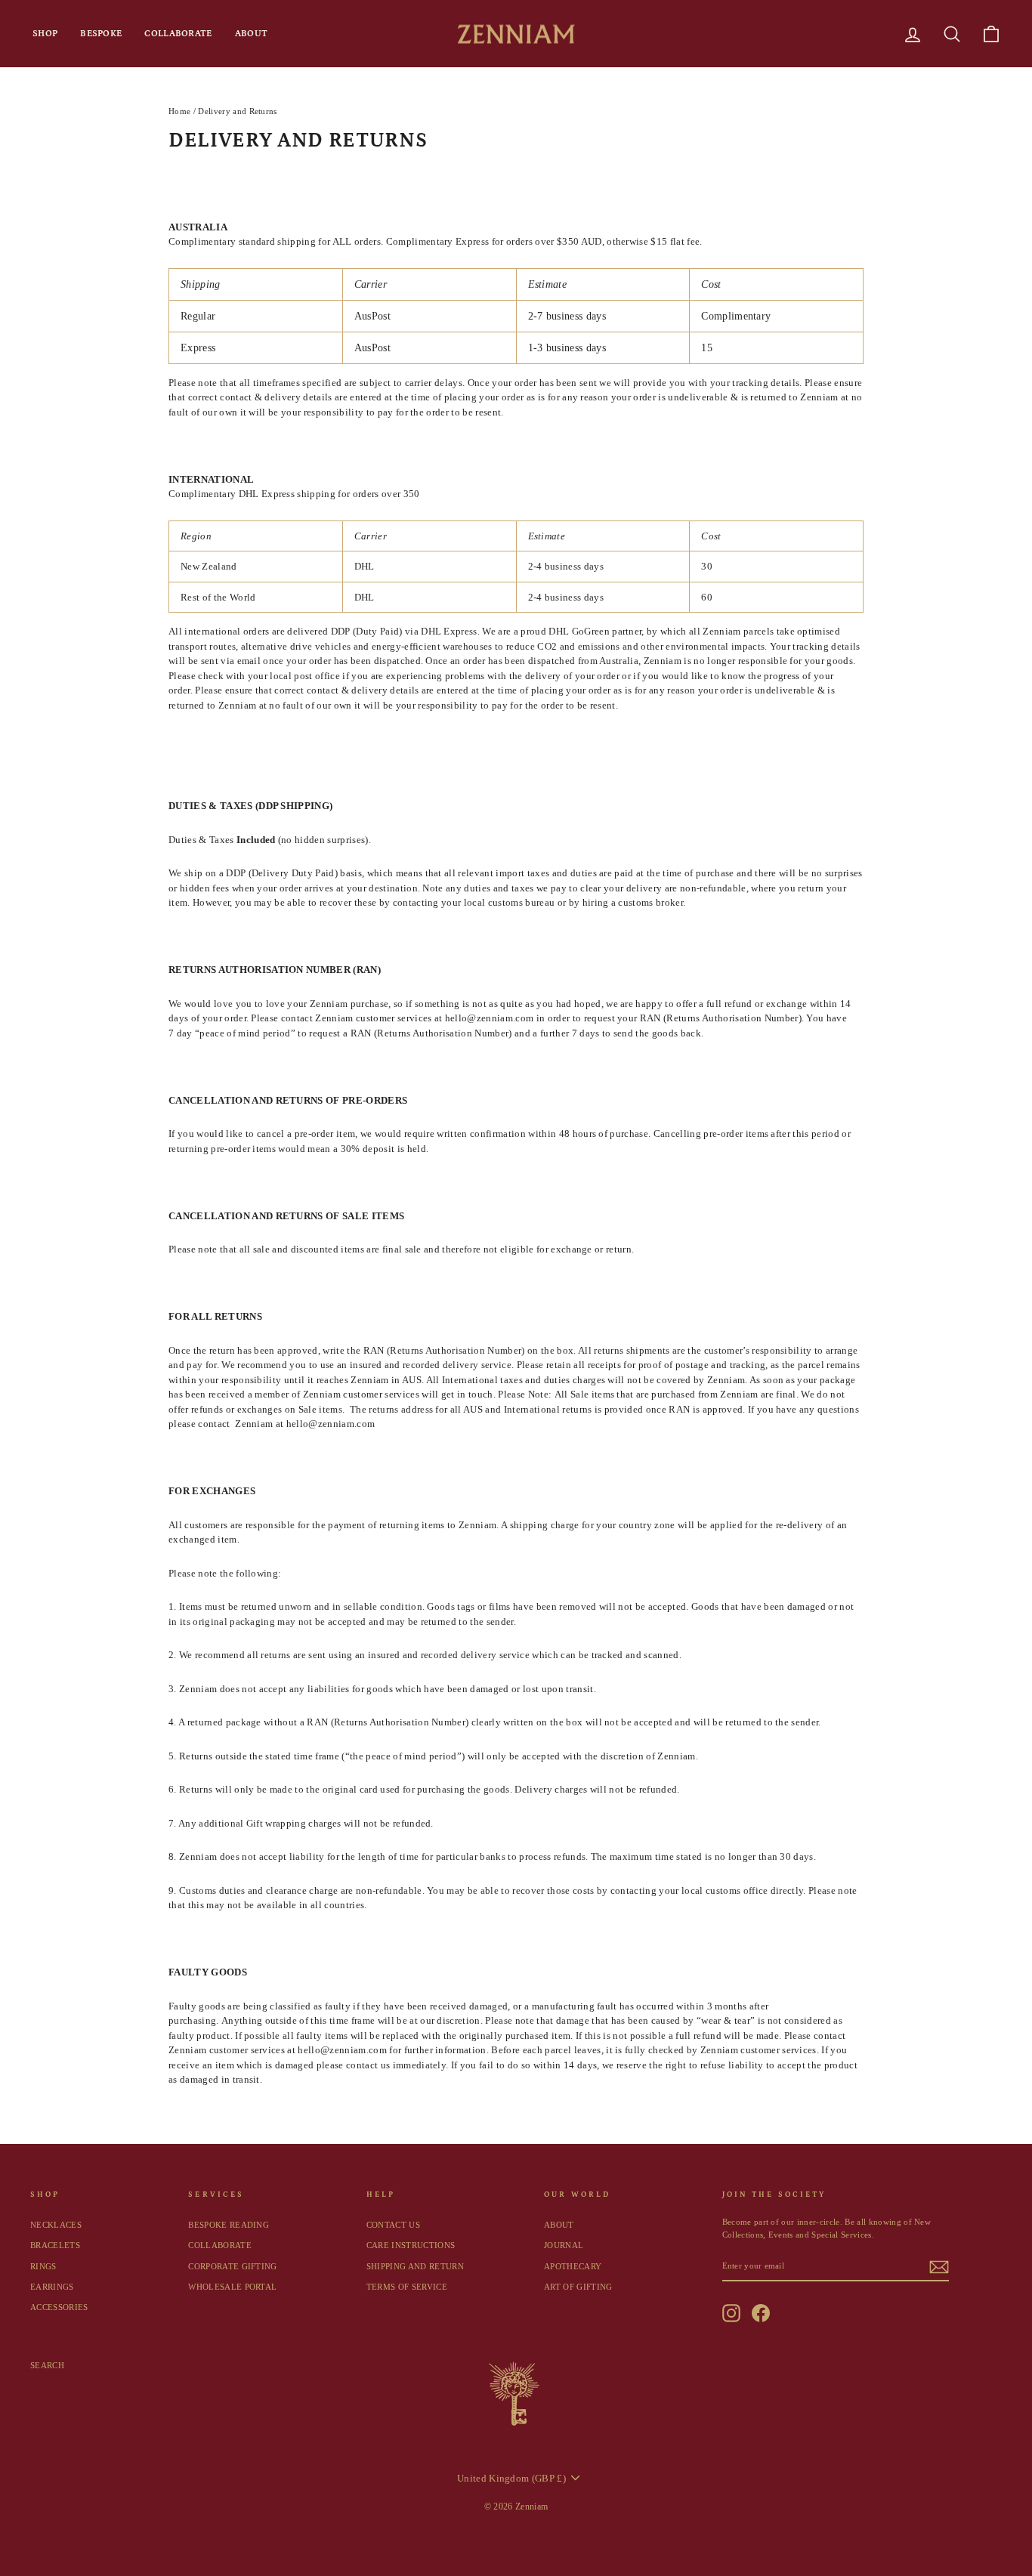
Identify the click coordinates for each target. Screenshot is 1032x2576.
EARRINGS (52, 2287)
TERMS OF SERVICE (407, 2287)
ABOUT (252, 34)
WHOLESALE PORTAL (232, 2287)
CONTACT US (393, 2225)
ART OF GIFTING (578, 2287)
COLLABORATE (178, 34)
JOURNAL (564, 2245)
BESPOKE (101, 34)
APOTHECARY (573, 2266)
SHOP (45, 34)
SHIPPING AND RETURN (415, 2266)
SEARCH (47, 2365)
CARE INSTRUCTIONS (411, 2245)
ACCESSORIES (59, 2307)
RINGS (43, 2266)
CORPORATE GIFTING (233, 2266)
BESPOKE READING (229, 2225)
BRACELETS (55, 2245)
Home (179, 111)
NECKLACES (56, 2225)
